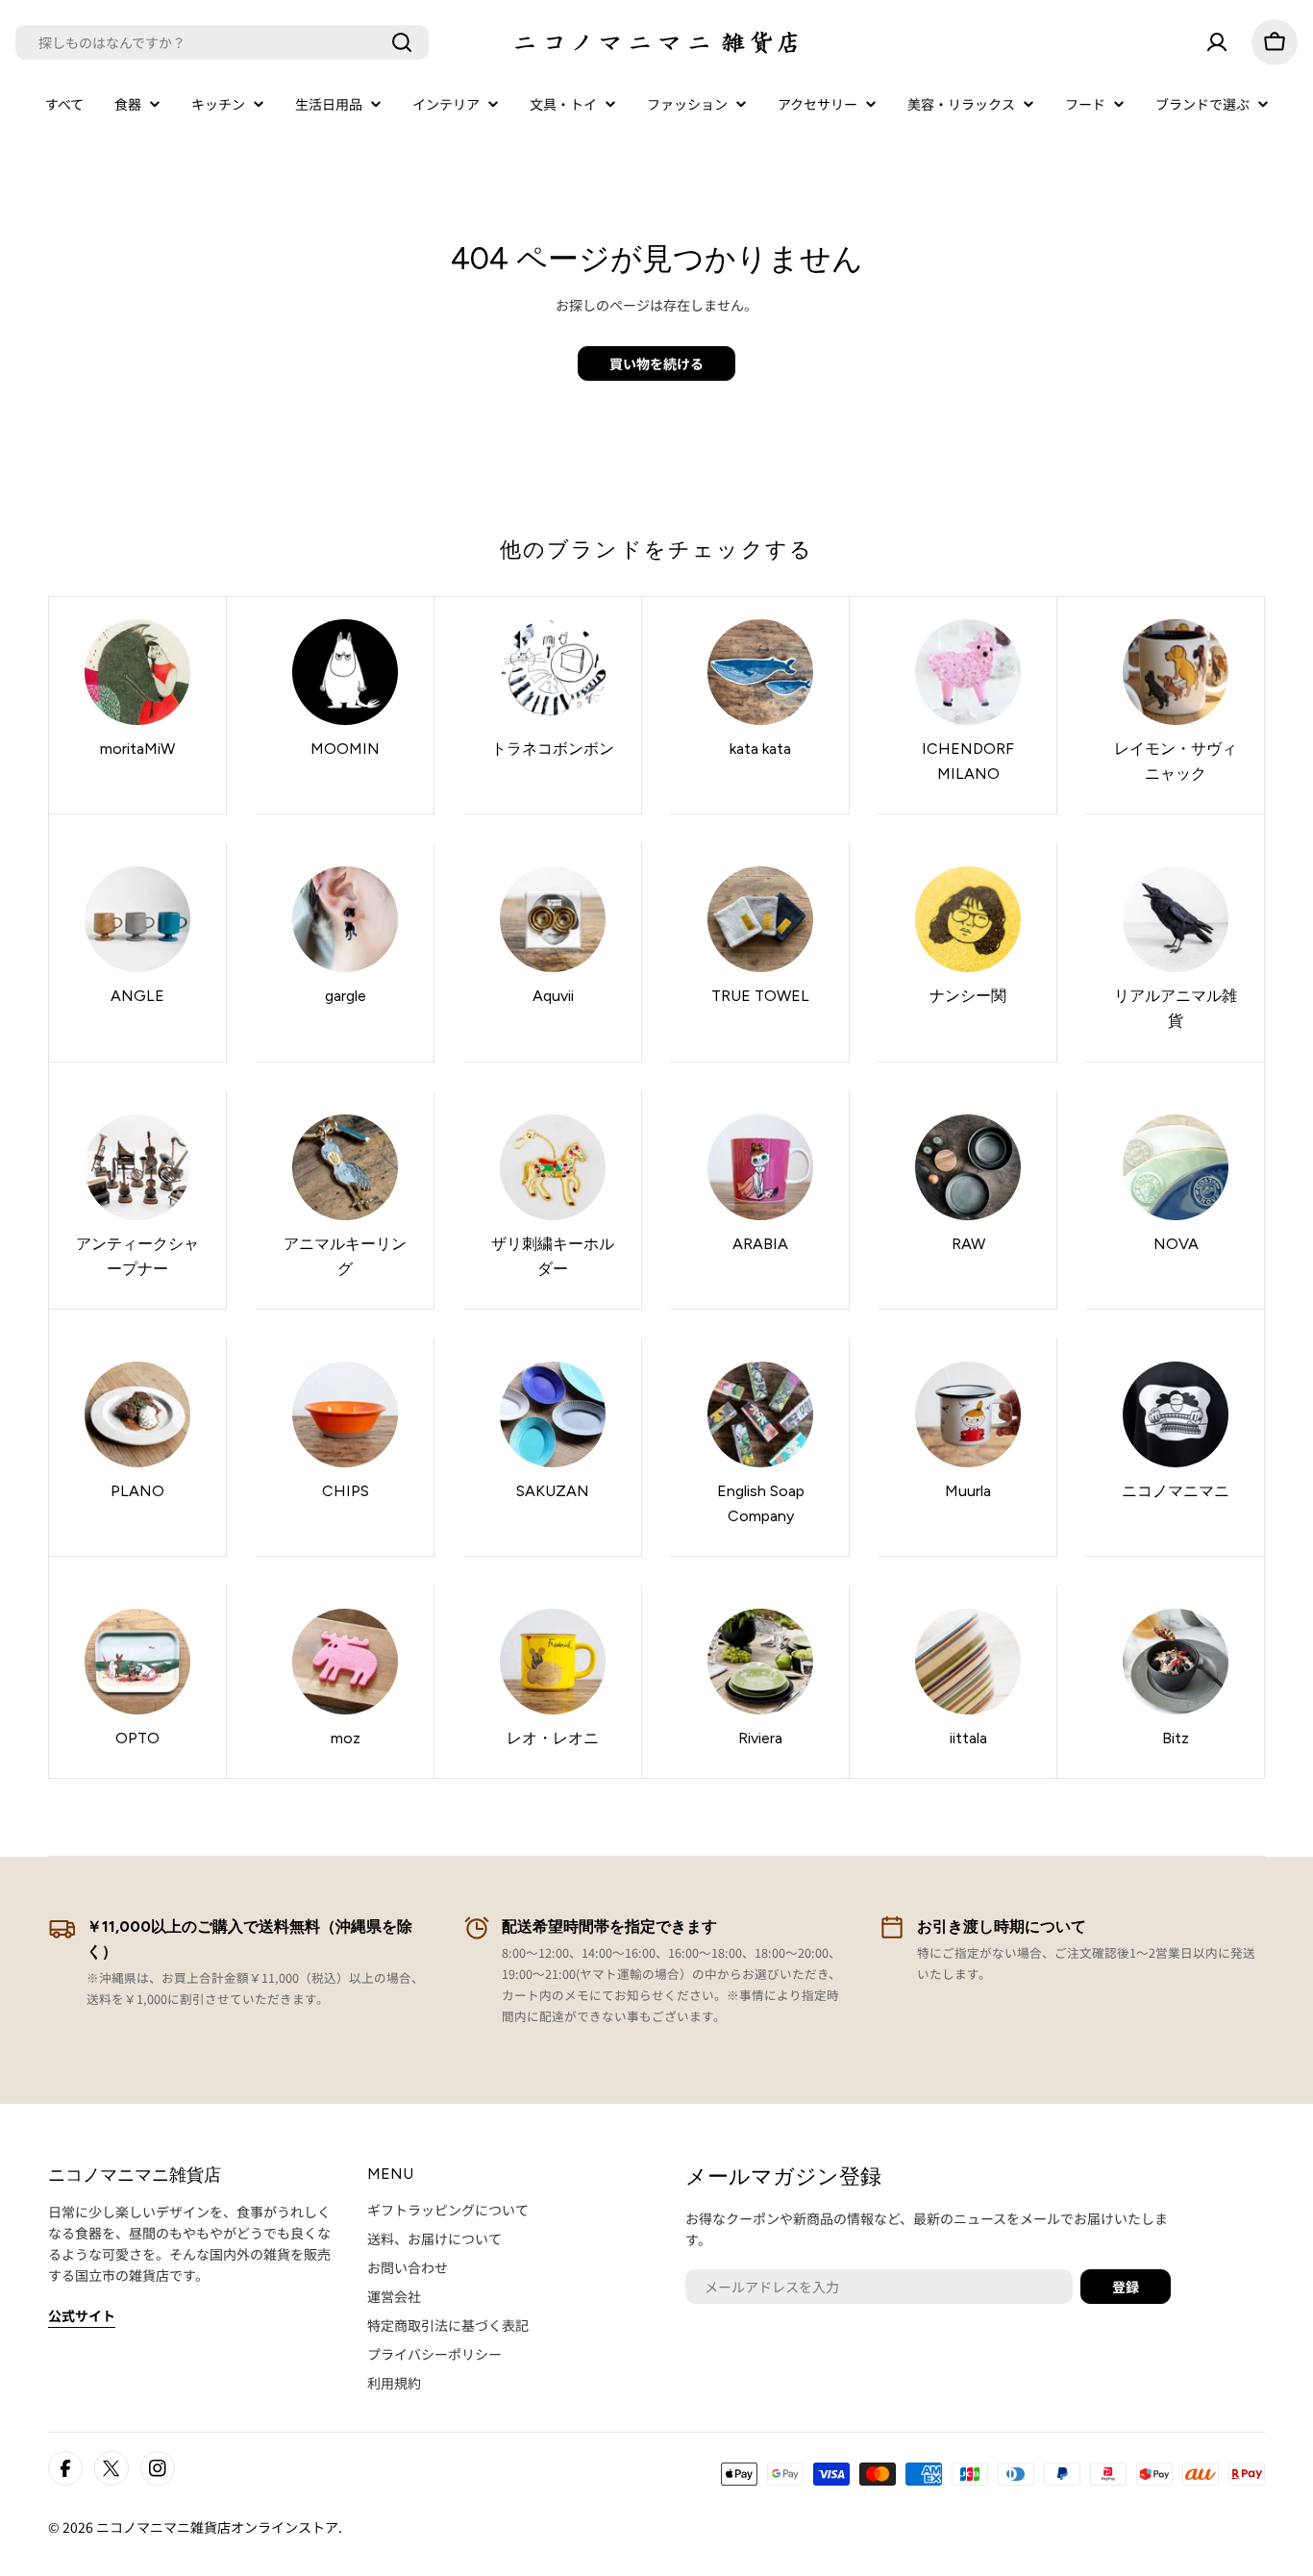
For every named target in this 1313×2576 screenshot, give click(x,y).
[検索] (402, 42)
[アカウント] (1217, 42)
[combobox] (222, 42)
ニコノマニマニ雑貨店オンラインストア (217, 2527)
